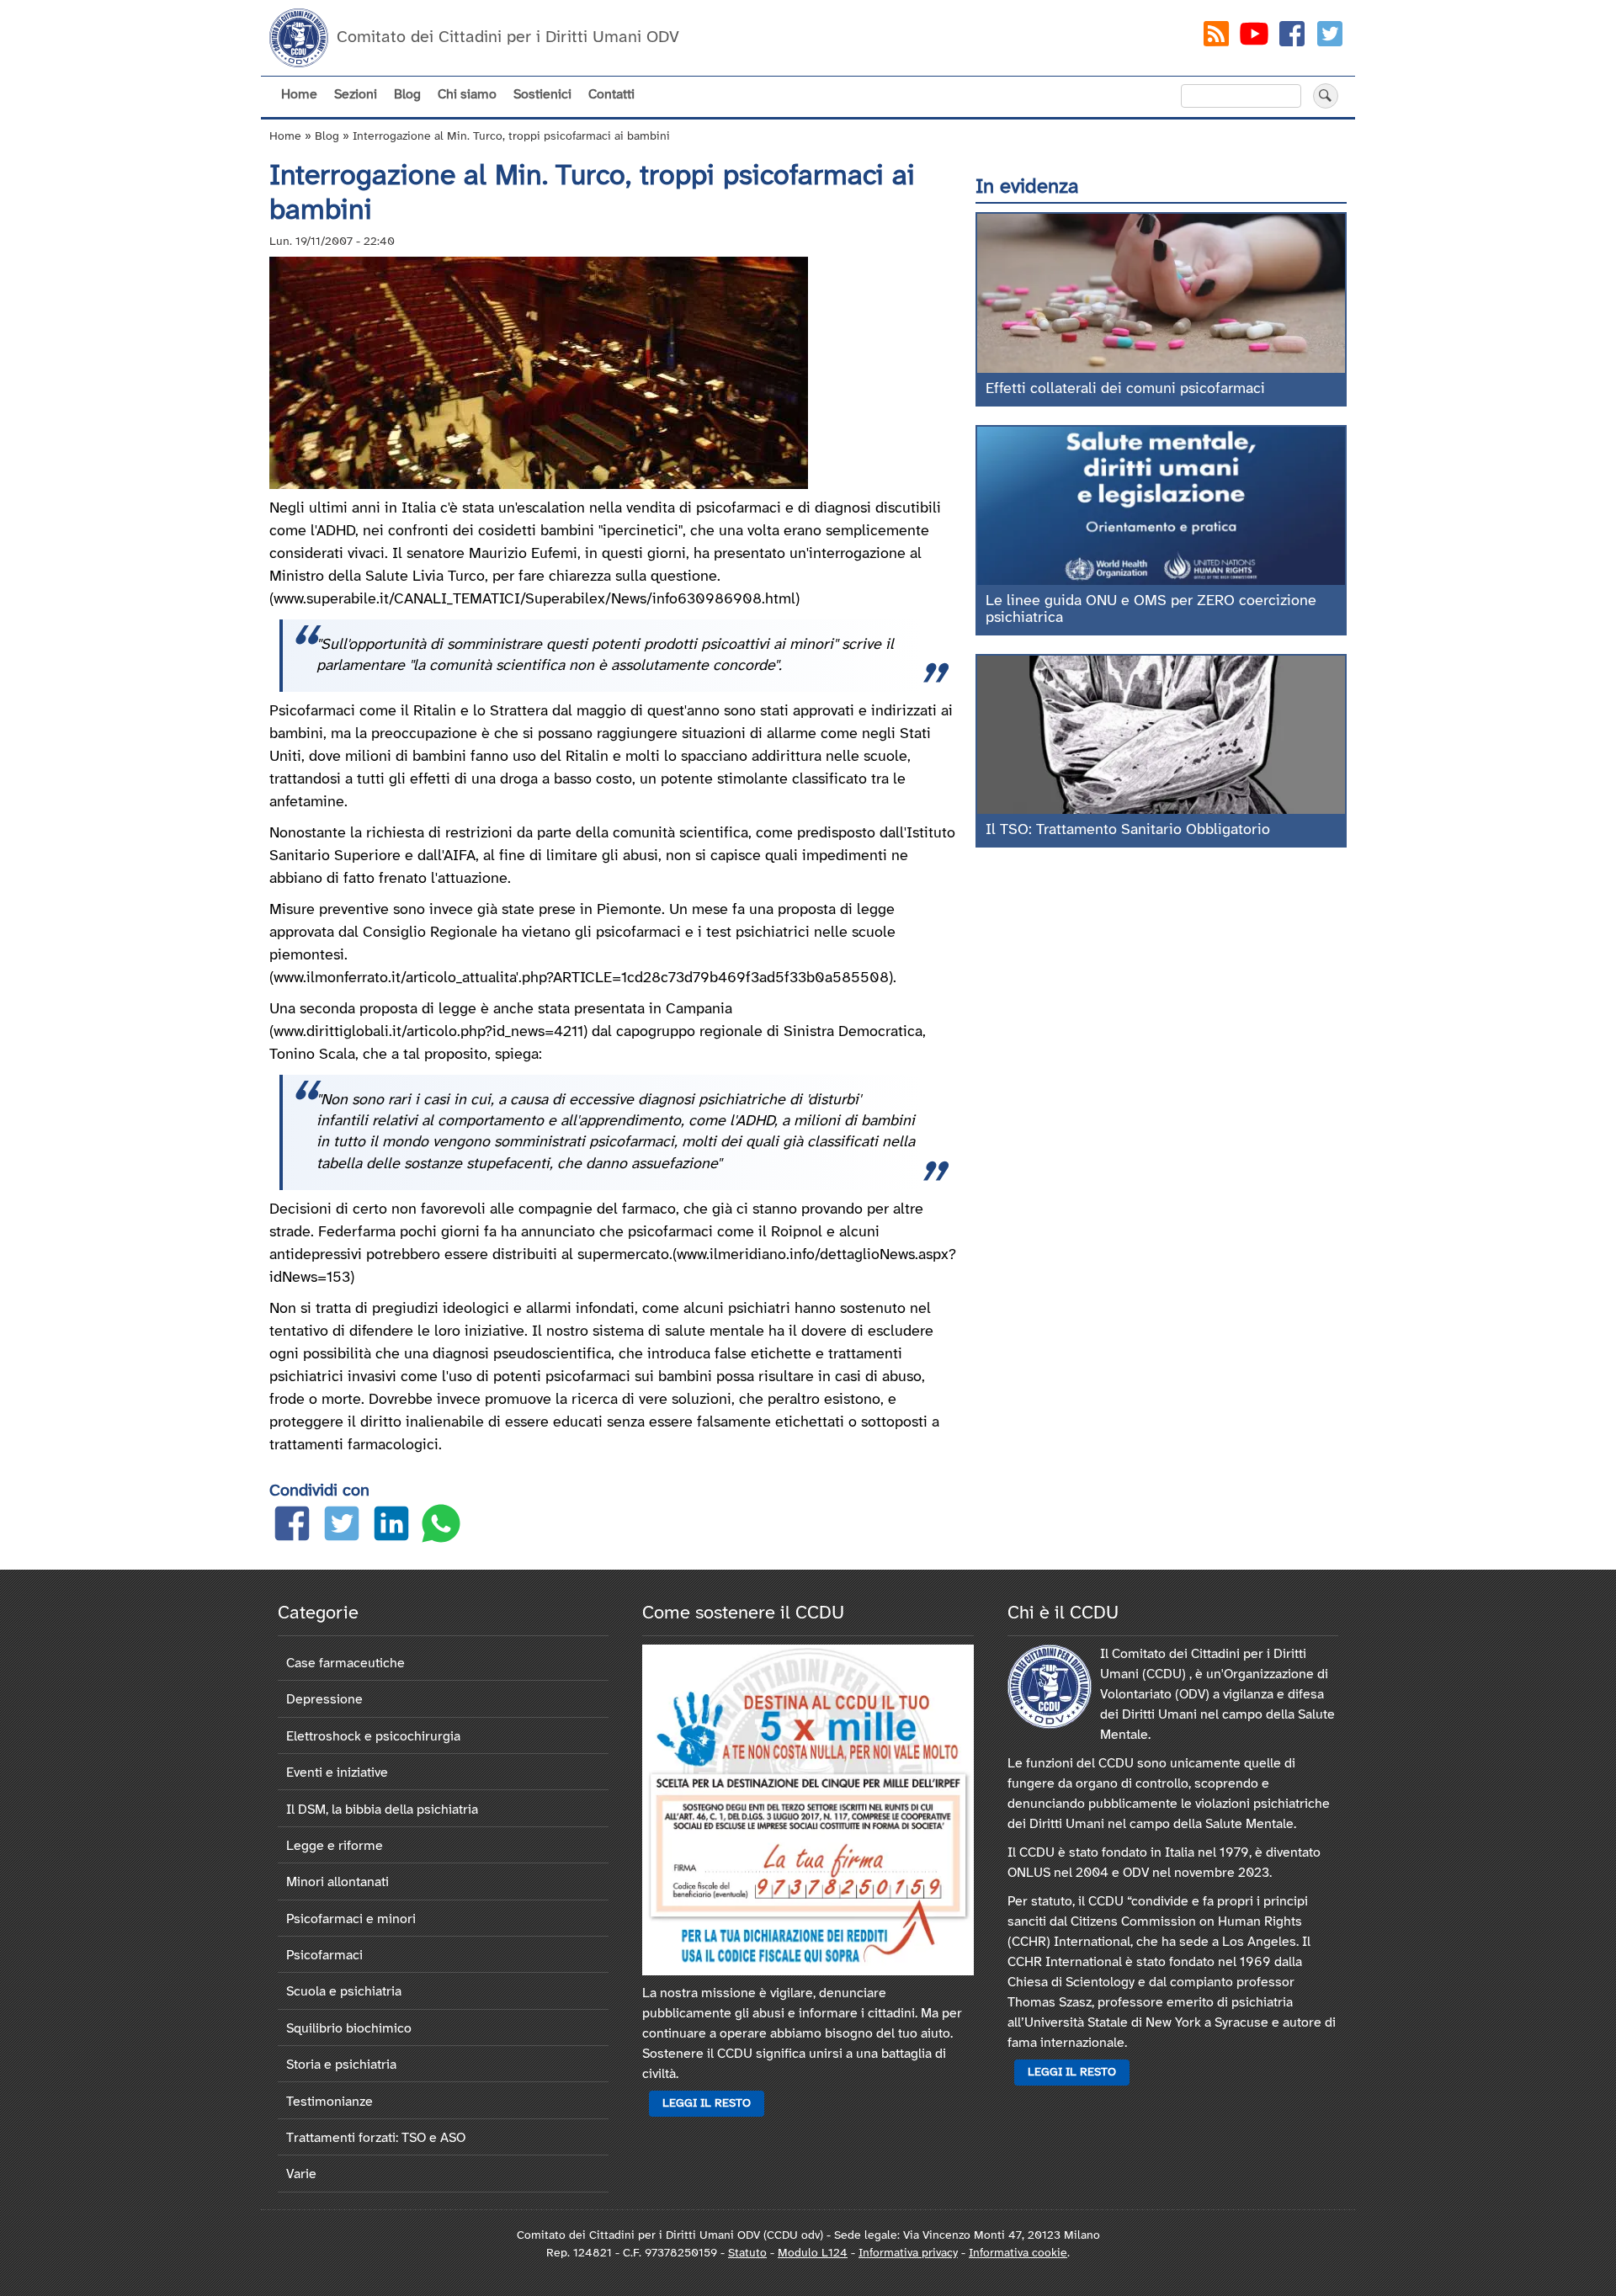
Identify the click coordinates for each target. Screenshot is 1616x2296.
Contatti (611, 95)
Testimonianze (330, 2102)
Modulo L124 (813, 2253)
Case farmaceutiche (346, 1664)
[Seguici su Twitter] (1330, 37)
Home (299, 95)
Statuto (747, 2253)
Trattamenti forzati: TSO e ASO (376, 2138)
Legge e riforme (335, 1846)
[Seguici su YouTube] (1254, 37)
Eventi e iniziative (337, 1773)
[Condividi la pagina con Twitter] (342, 1527)
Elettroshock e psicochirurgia (373, 1737)
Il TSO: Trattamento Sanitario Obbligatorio (1128, 830)
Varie (301, 2174)
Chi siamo (467, 95)
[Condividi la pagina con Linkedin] (391, 1527)
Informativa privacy (908, 2253)
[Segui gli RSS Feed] (1216, 37)
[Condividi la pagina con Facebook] (292, 1527)
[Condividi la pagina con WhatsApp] (441, 1527)
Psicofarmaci (324, 1956)
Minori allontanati (338, 1882)
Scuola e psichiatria (344, 1992)
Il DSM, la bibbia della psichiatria (382, 1810)
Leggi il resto (707, 2104)
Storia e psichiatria (341, 2065)
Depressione (324, 1700)
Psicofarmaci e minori (351, 1919)
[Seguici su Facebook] (1292, 37)
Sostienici (542, 95)
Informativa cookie (1018, 2253)
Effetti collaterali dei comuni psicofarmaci (1125, 389)
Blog (407, 95)
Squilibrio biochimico (349, 2029)
